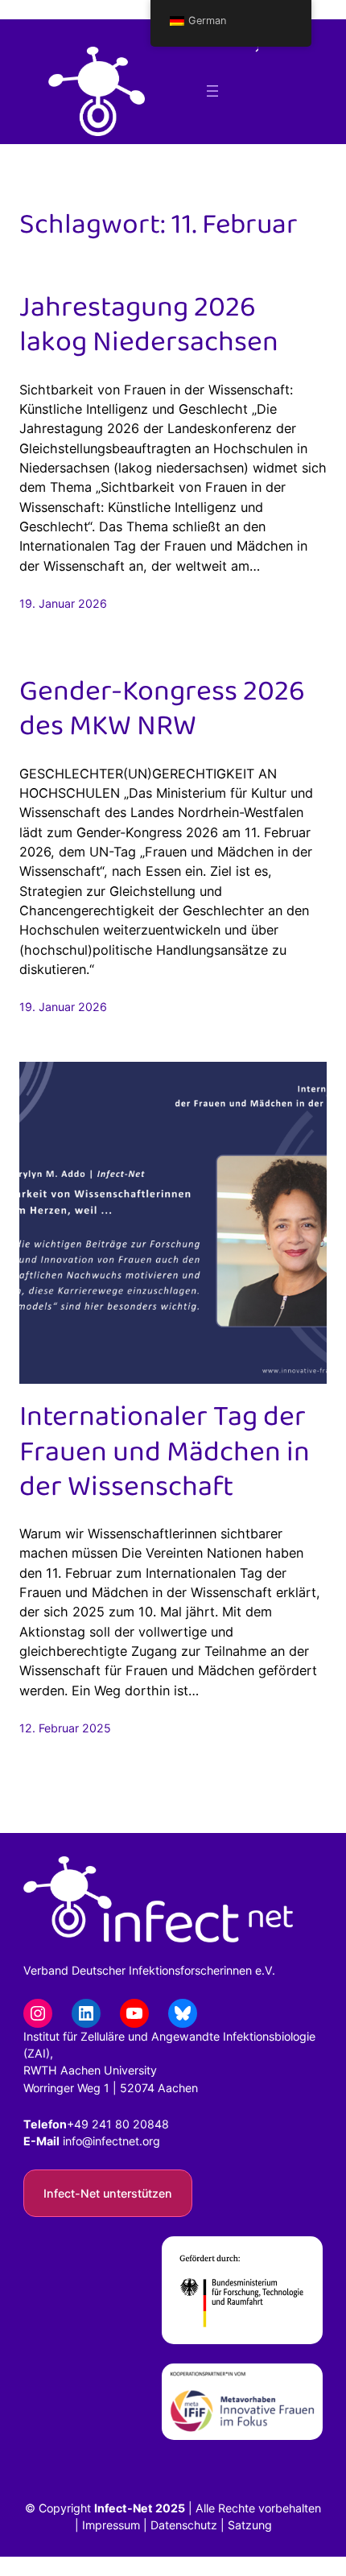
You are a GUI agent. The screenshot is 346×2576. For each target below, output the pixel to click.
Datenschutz (184, 2525)
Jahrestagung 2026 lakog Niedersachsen (149, 325)
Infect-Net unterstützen (108, 2193)
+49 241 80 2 (103, 2124)
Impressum (111, 2525)
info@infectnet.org (111, 2141)
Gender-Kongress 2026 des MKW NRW (162, 709)
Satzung (250, 2525)
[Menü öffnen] (212, 91)
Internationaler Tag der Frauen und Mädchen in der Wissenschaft (165, 1452)
